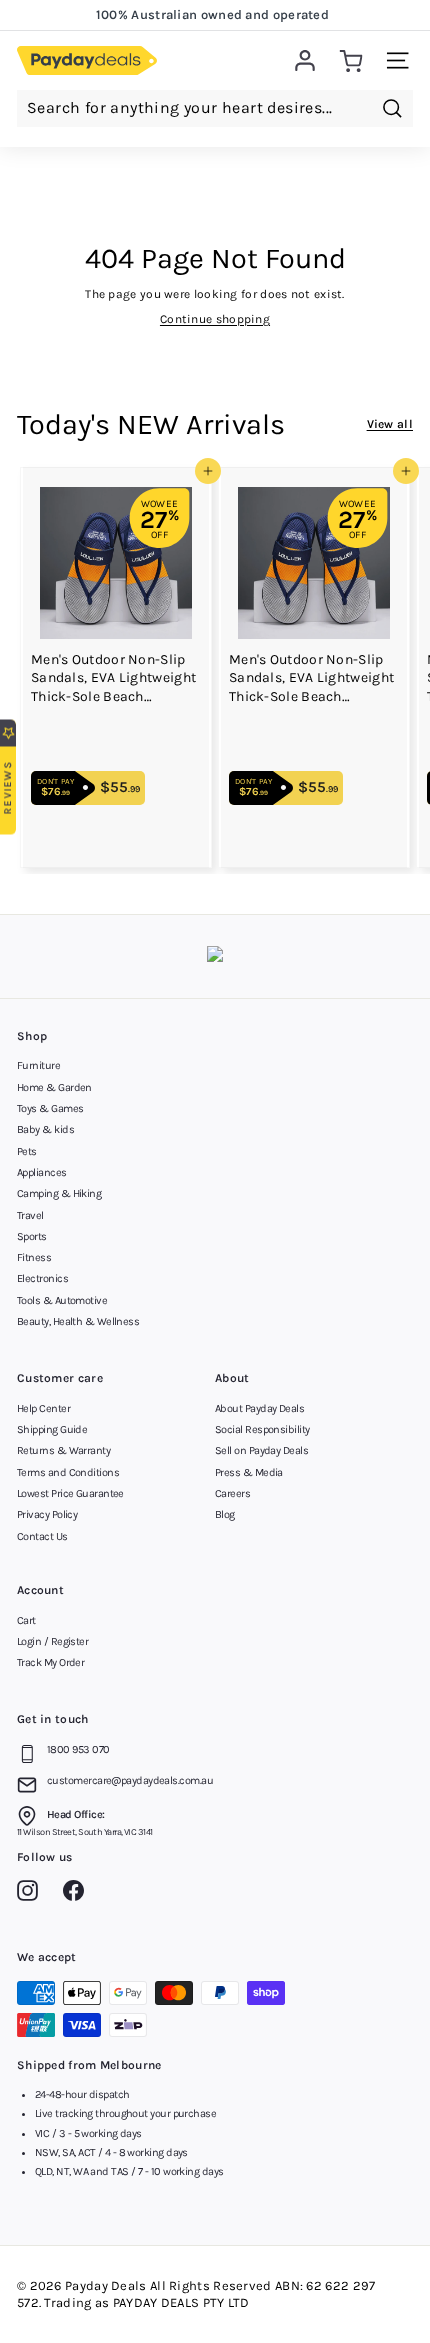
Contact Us (42, 1536)
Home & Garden (54, 1087)
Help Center (43, 1408)
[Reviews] (215, 956)
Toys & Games (50, 1108)
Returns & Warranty (63, 1450)
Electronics (42, 1278)
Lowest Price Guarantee (70, 1493)
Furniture (38, 1065)
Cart (26, 1620)
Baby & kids (45, 1129)
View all (390, 424)
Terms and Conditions (68, 1472)
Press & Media (249, 1472)
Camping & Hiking (59, 1193)
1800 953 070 (78, 1749)
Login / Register (52, 1641)
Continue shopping (215, 319)
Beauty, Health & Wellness (78, 1321)
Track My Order (50, 1662)
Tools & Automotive (62, 1300)
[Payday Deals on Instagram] (32, 1894)
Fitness (34, 1257)
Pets (27, 1151)
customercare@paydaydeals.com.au (130, 1780)
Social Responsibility (262, 1429)
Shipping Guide (52, 1429)
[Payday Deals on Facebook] (78, 1894)
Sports (32, 1236)
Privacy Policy (47, 1514)
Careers (232, 1493)
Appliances (42, 1172)
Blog (225, 1514)
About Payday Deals (259, 1408)
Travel (30, 1215)
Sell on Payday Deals (261, 1450)
